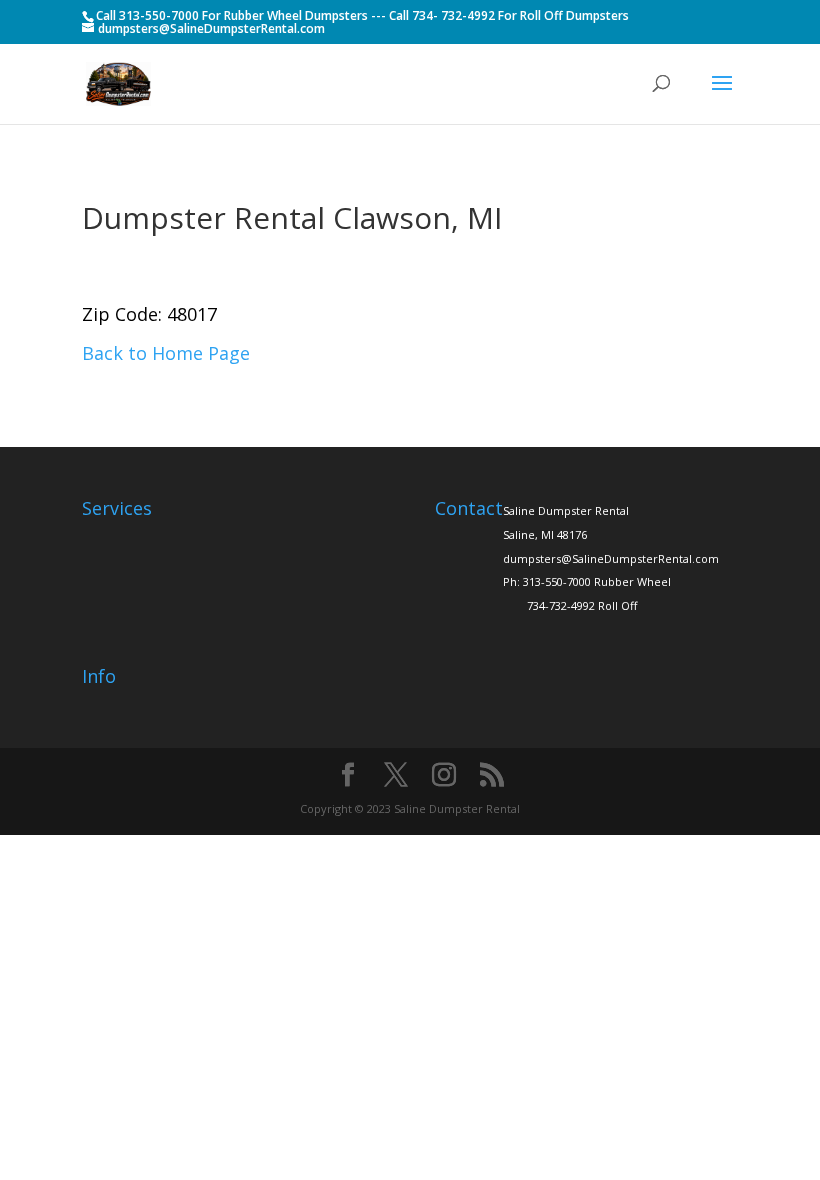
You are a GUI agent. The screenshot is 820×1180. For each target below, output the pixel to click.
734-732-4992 (561, 605)
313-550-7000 (557, 581)
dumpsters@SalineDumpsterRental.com (611, 558)
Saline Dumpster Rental (566, 510)
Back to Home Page (166, 353)
